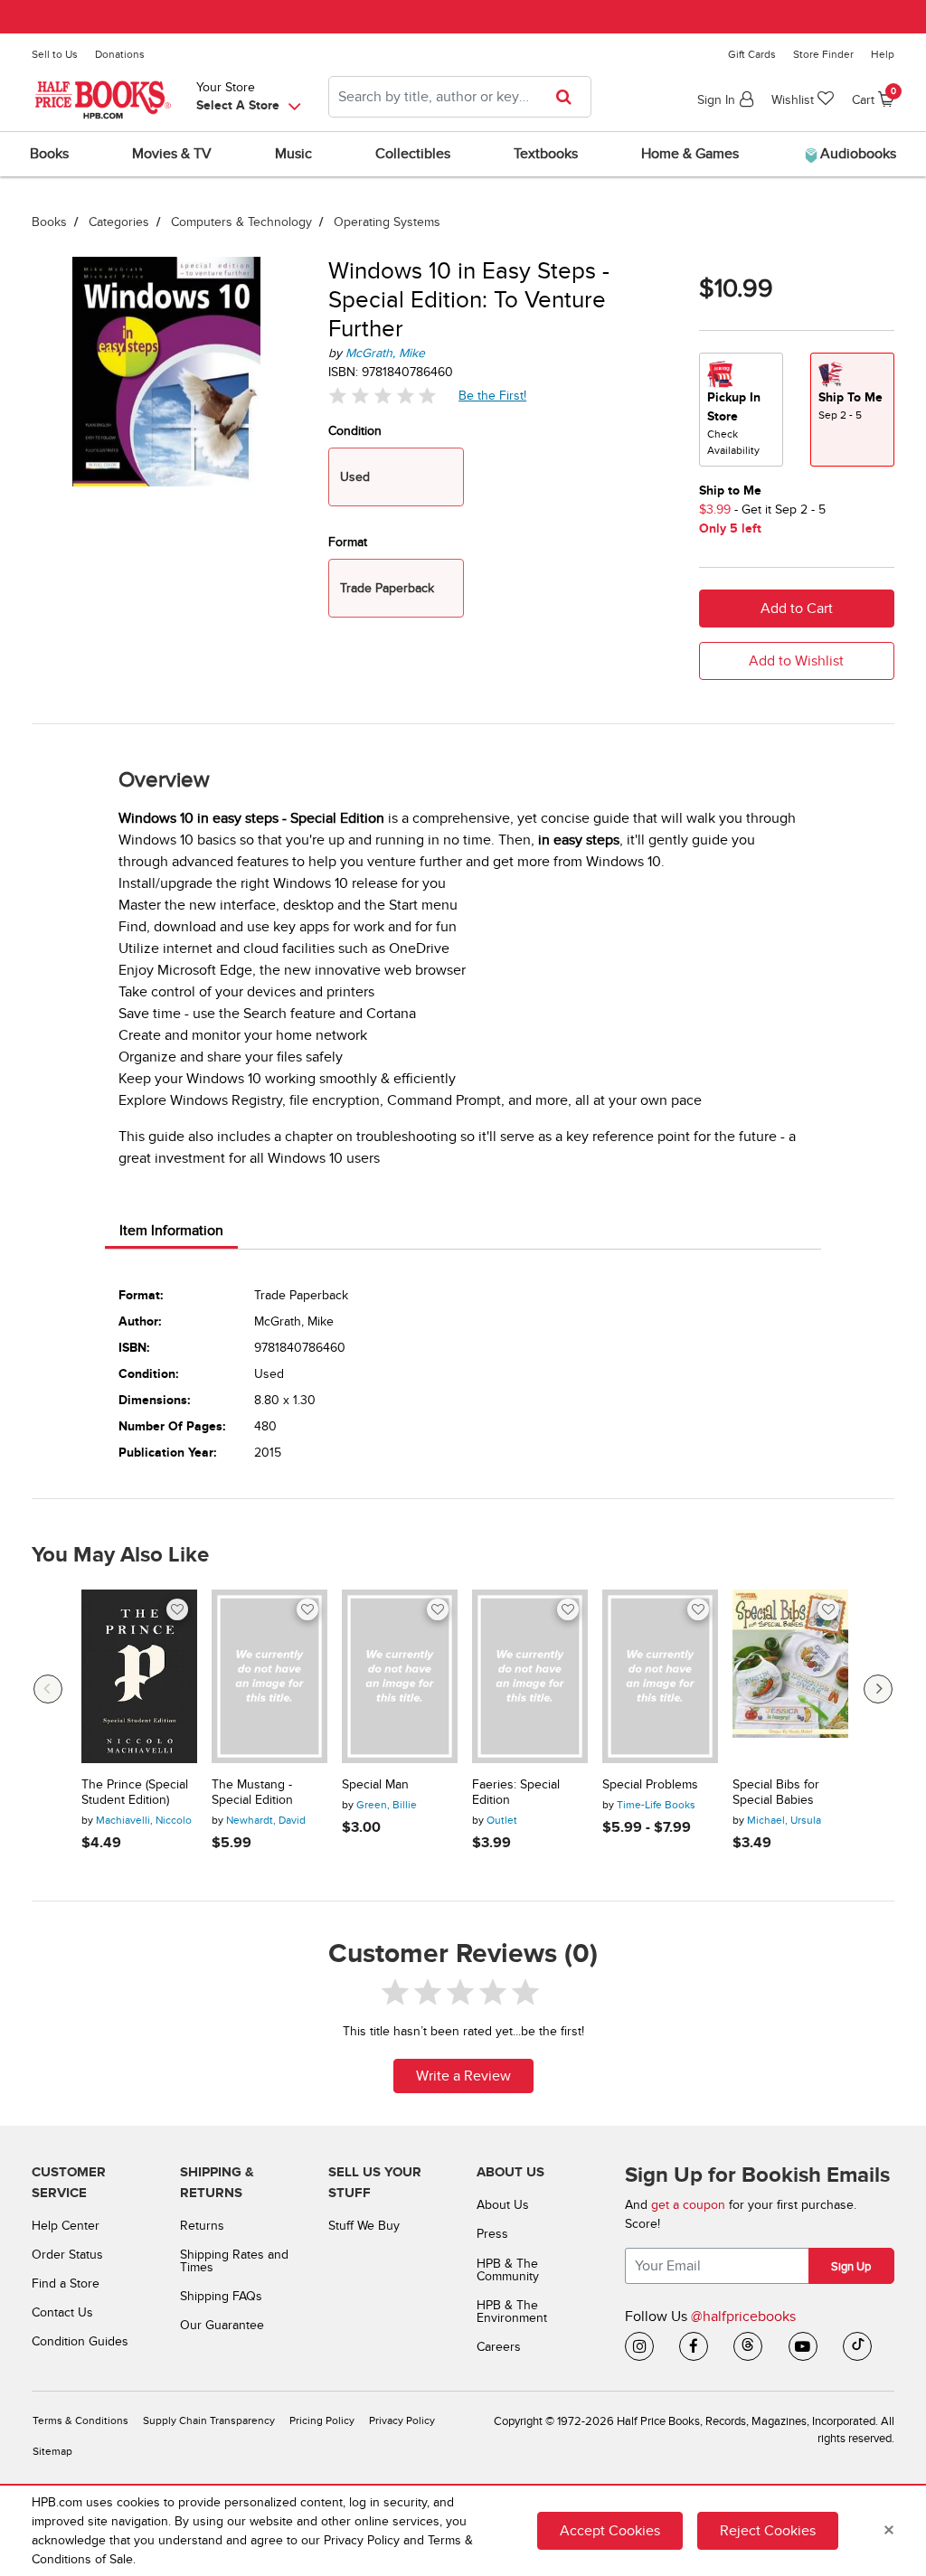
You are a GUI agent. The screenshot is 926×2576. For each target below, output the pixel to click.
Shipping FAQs (221, 2296)
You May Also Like (120, 1555)
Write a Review (463, 2076)
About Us (503, 2205)
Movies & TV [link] (172, 154)
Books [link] (49, 154)
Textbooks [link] (546, 154)
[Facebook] (694, 2346)
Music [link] (293, 154)
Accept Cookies (610, 2531)
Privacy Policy (402, 2421)
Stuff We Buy (364, 2226)
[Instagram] (639, 2346)
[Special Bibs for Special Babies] (790, 1676)
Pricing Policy (322, 2421)
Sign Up (851, 2267)
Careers (499, 2347)
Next (878, 1689)
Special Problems (650, 1785)
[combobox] (460, 97)
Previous (48, 1689)
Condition (355, 431)
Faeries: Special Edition (516, 1793)
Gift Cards (752, 54)
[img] (383, 396)
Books (49, 222)
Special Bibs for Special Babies (776, 1793)
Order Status (67, 2255)
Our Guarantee (222, 2325)
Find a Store (66, 2283)
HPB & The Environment (512, 2312)
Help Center (66, 2226)
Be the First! (493, 395)
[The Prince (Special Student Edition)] (139, 1676)
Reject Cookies (768, 2531)
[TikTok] (857, 2346)
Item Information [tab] (171, 1231)
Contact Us (62, 2312)
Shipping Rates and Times (234, 2261)
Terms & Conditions (80, 2421)
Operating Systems (387, 222)
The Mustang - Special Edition (252, 1793)
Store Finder (823, 54)
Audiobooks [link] (856, 154)
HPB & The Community (508, 2270)
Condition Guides (80, 2341)
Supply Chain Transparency (209, 2421)
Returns (202, 2226)
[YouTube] (803, 2346)
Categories (119, 222)
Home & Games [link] (690, 154)
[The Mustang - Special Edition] (269, 1676)
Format (348, 542)
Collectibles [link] (413, 154)
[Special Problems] (660, 1676)
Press (492, 2234)
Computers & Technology (241, 222)
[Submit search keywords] (569, 97)
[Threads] (748, 2346)
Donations (120, 54)
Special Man (375, 1785)
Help (883, 54)
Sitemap (52, 2452)
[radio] (741, 410)
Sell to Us (55, 54)
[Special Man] (400, 1676)
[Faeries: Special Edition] (530, 1676)
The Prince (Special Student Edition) (135, 1793)
